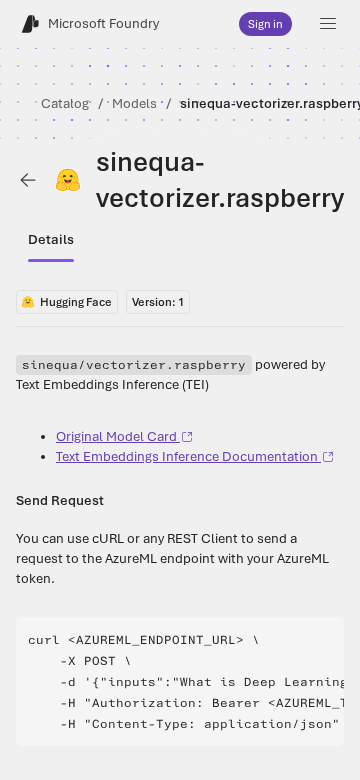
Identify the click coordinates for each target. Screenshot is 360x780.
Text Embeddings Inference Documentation (187, 456)
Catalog (65, 103)
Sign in (265, 24)
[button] (328, 24)
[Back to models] (28, 180)
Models (134, 103)
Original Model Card (116, 436)
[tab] (51, 240)
